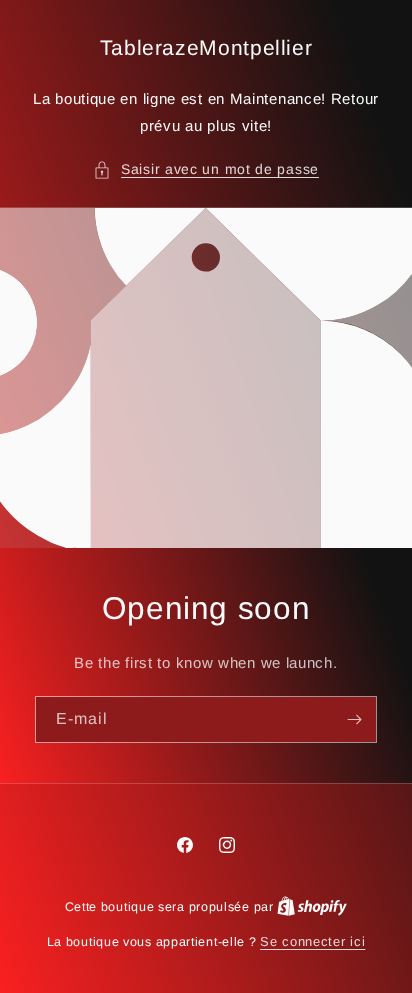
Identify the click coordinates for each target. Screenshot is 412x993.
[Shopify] (312, 906)
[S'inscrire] (354, 719)
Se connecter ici (312, 941)
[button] (206, 169)
